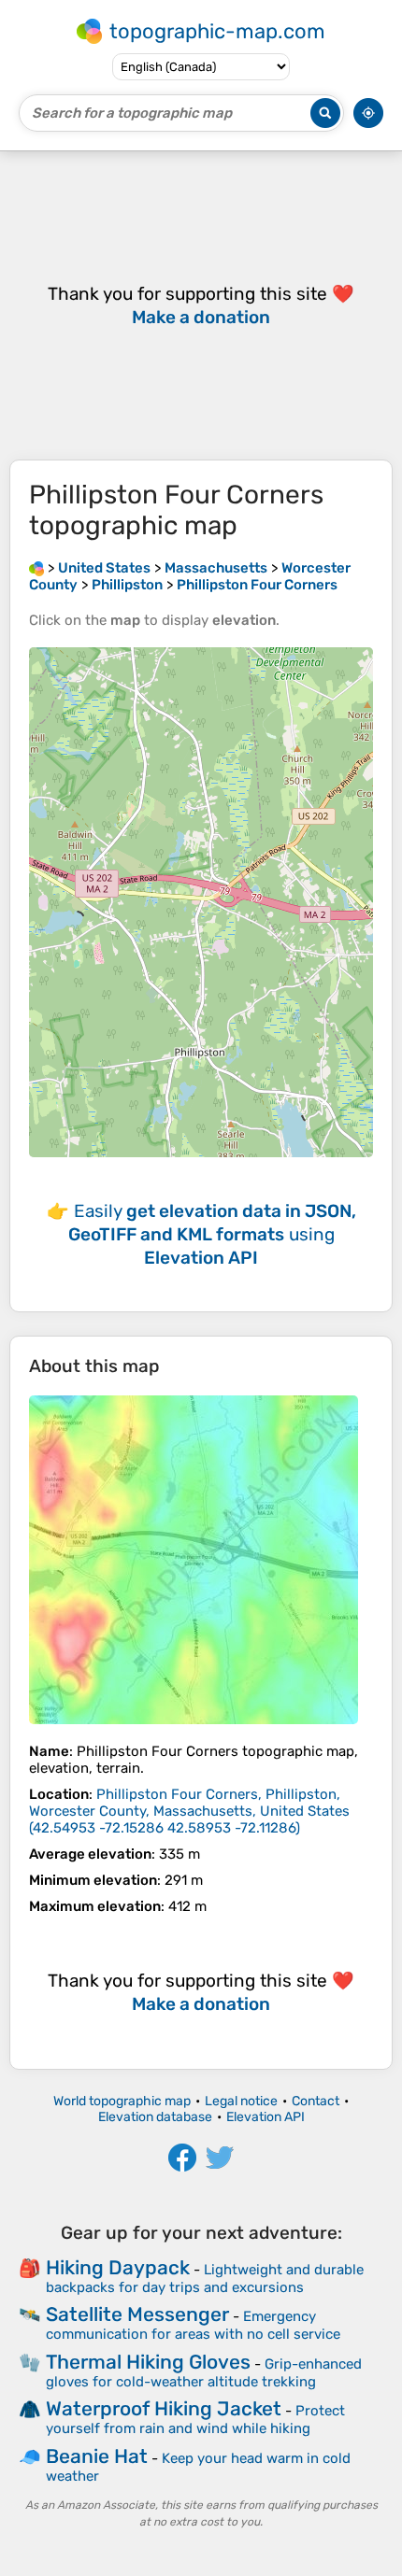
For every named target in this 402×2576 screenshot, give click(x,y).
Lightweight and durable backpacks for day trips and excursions (205, 2279)
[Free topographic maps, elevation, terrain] (36, 568)
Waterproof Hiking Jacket (164, 2408)
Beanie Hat (97, 2456)
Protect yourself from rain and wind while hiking (195, 2420)
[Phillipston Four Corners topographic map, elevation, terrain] (194, 1560)
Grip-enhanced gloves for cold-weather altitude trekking (204, 2373)
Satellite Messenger (137, 2314)
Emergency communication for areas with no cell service (193, 2325)
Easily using (212, 1234)
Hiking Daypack (118, 2267)
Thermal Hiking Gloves (148, 2362)
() (189, 1811)
